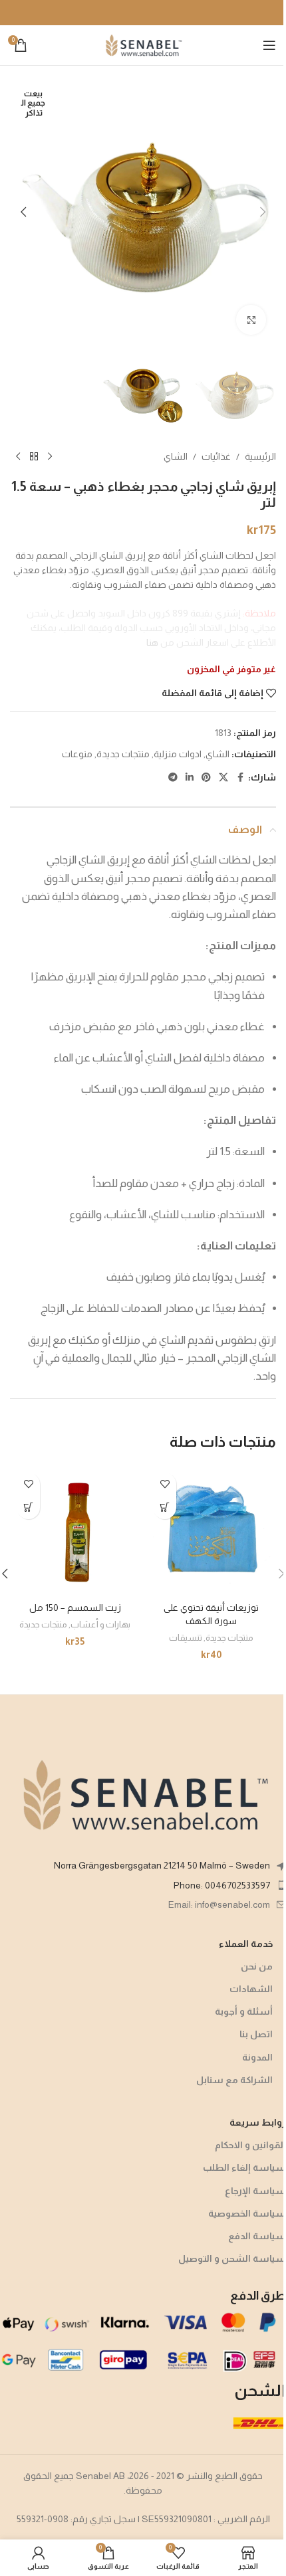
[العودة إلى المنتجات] (34, 457)
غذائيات (216, 456)
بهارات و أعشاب (100, 1624)
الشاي (176, 456)
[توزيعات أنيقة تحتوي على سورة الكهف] (211, 1531)
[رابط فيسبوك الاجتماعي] (240, 778)
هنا (152, 642)
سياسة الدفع (257, 2236)
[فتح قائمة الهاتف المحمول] (269, 45)
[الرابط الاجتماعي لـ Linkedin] (190, 778)
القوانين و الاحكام (250, 2145)
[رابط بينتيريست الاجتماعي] (206, 778)
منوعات (77, 754)
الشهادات (251, 1989)
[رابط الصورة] (143, 1794)
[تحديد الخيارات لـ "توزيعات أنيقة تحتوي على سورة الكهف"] (165, 1508)
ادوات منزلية (178, 754)
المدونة (257, 2057)
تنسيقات (186, 1638)
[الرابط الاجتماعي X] (223, 778)
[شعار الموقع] (143, 45)
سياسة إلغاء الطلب (244, 2167)
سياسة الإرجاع (255, 2191)
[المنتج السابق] (50, 457)
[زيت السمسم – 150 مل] (75, 1531)
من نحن (257, 1966)
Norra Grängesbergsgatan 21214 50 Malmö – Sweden (162, 1865)
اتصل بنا (256, 2034)
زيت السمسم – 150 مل (75, 1608)
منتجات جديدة (123, 754)
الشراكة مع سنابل (234, 2080)
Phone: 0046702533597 (222, 1885)
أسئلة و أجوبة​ (244, 2011)
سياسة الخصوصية (247, 2213)
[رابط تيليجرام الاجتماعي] (173, 778)
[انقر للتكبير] (251, 320)
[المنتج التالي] (18, 457)
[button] (263, 212)
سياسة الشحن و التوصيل (232, 2258)
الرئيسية (260, 456)
